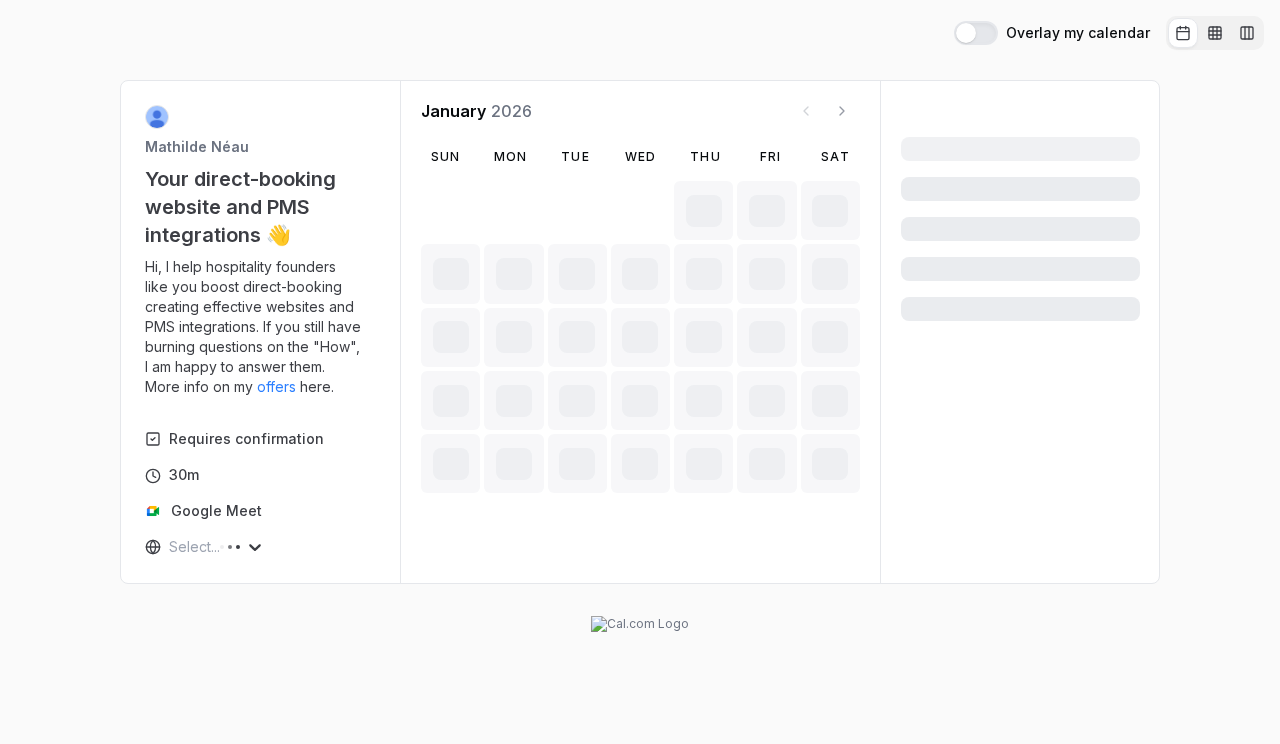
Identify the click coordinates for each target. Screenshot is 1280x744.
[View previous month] (806, 111)
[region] (261, 327)
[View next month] (842, 111)
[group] (1215, 33)
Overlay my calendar (1078, 33)
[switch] (976, 33)
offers (276, 386)
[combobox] (171, 547)
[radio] (1183, 33)
